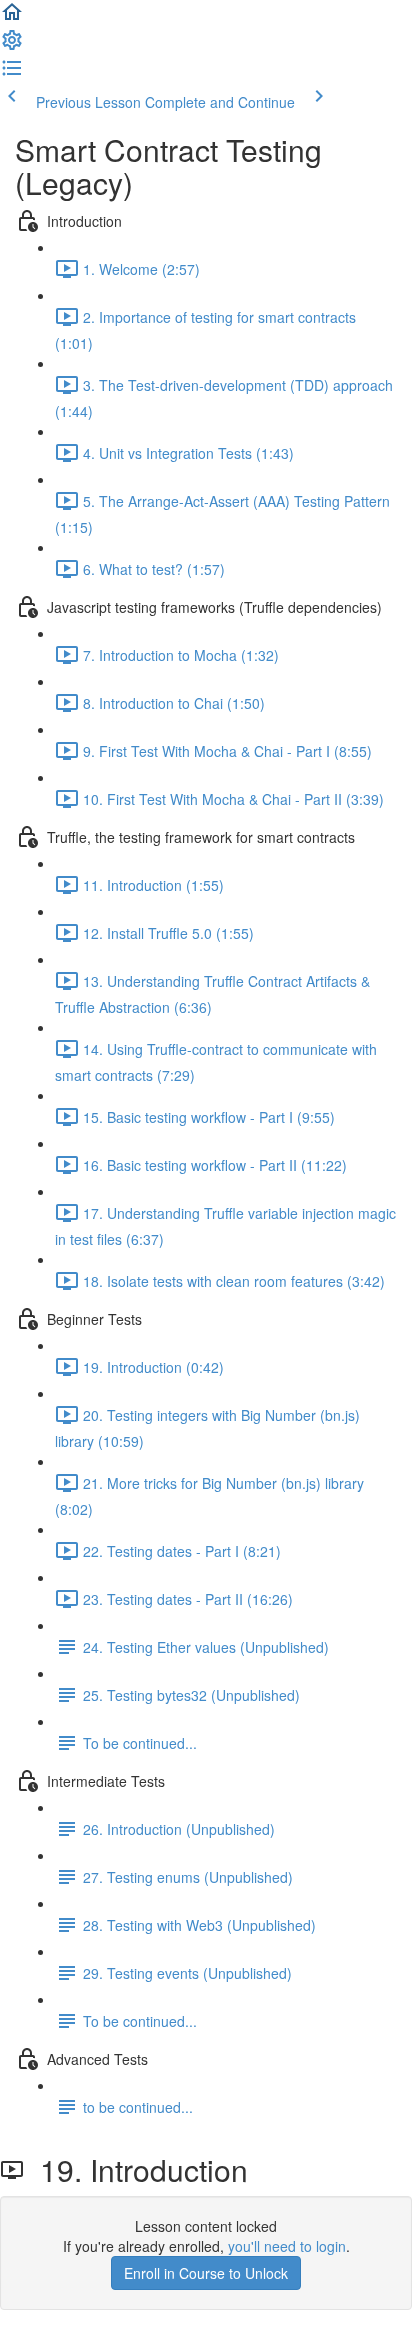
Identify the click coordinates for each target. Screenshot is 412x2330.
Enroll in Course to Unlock (206, 2273)
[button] (12, 18)
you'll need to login (287, 2246)
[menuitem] (12, 46)
